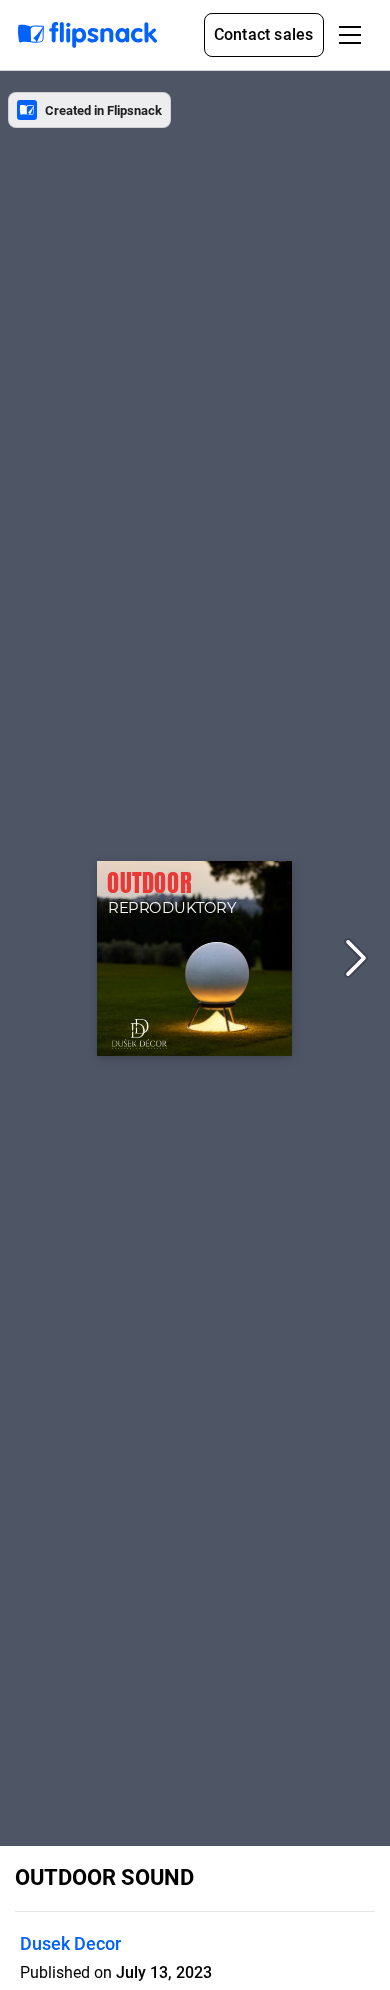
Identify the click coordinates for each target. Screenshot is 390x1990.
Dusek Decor (70, 1943)
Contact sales (264, 34)
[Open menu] (350, 35)
